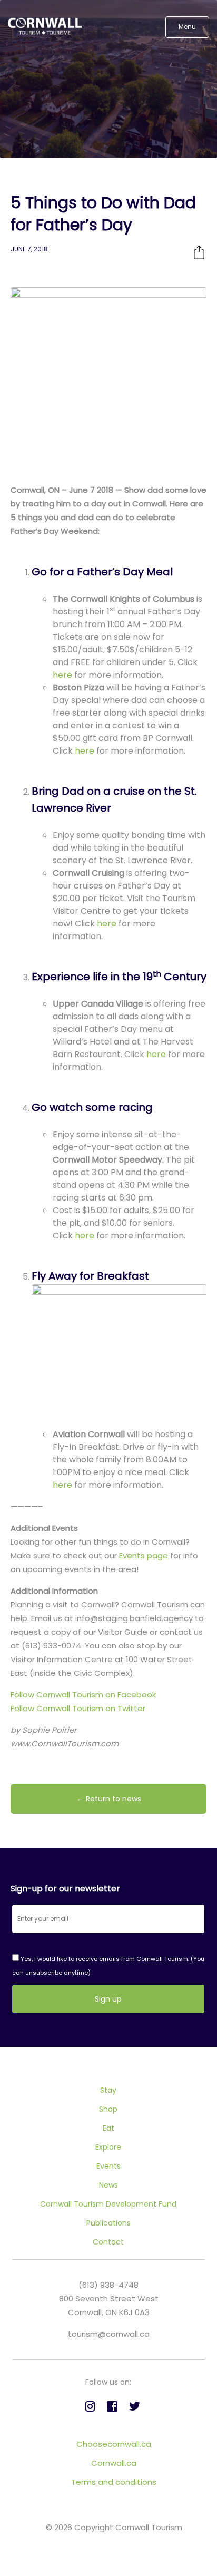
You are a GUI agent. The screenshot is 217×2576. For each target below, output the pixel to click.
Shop (108, 2109)
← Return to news (109, 1799)
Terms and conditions (114, 2482)
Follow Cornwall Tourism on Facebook (83, 1695)
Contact (108, 2242)
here (62, 675)
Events (108, 2166)
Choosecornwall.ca (114, 2444)
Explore (108, 2147)
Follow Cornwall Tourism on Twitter (78, 1708)
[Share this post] (199, 252)
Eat (108, 2128)
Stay (108, 2090)
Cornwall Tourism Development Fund (108, 2204)
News (108, 2185)
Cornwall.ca (114, 2463)
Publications (108, 2223)
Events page (144, 1555)
